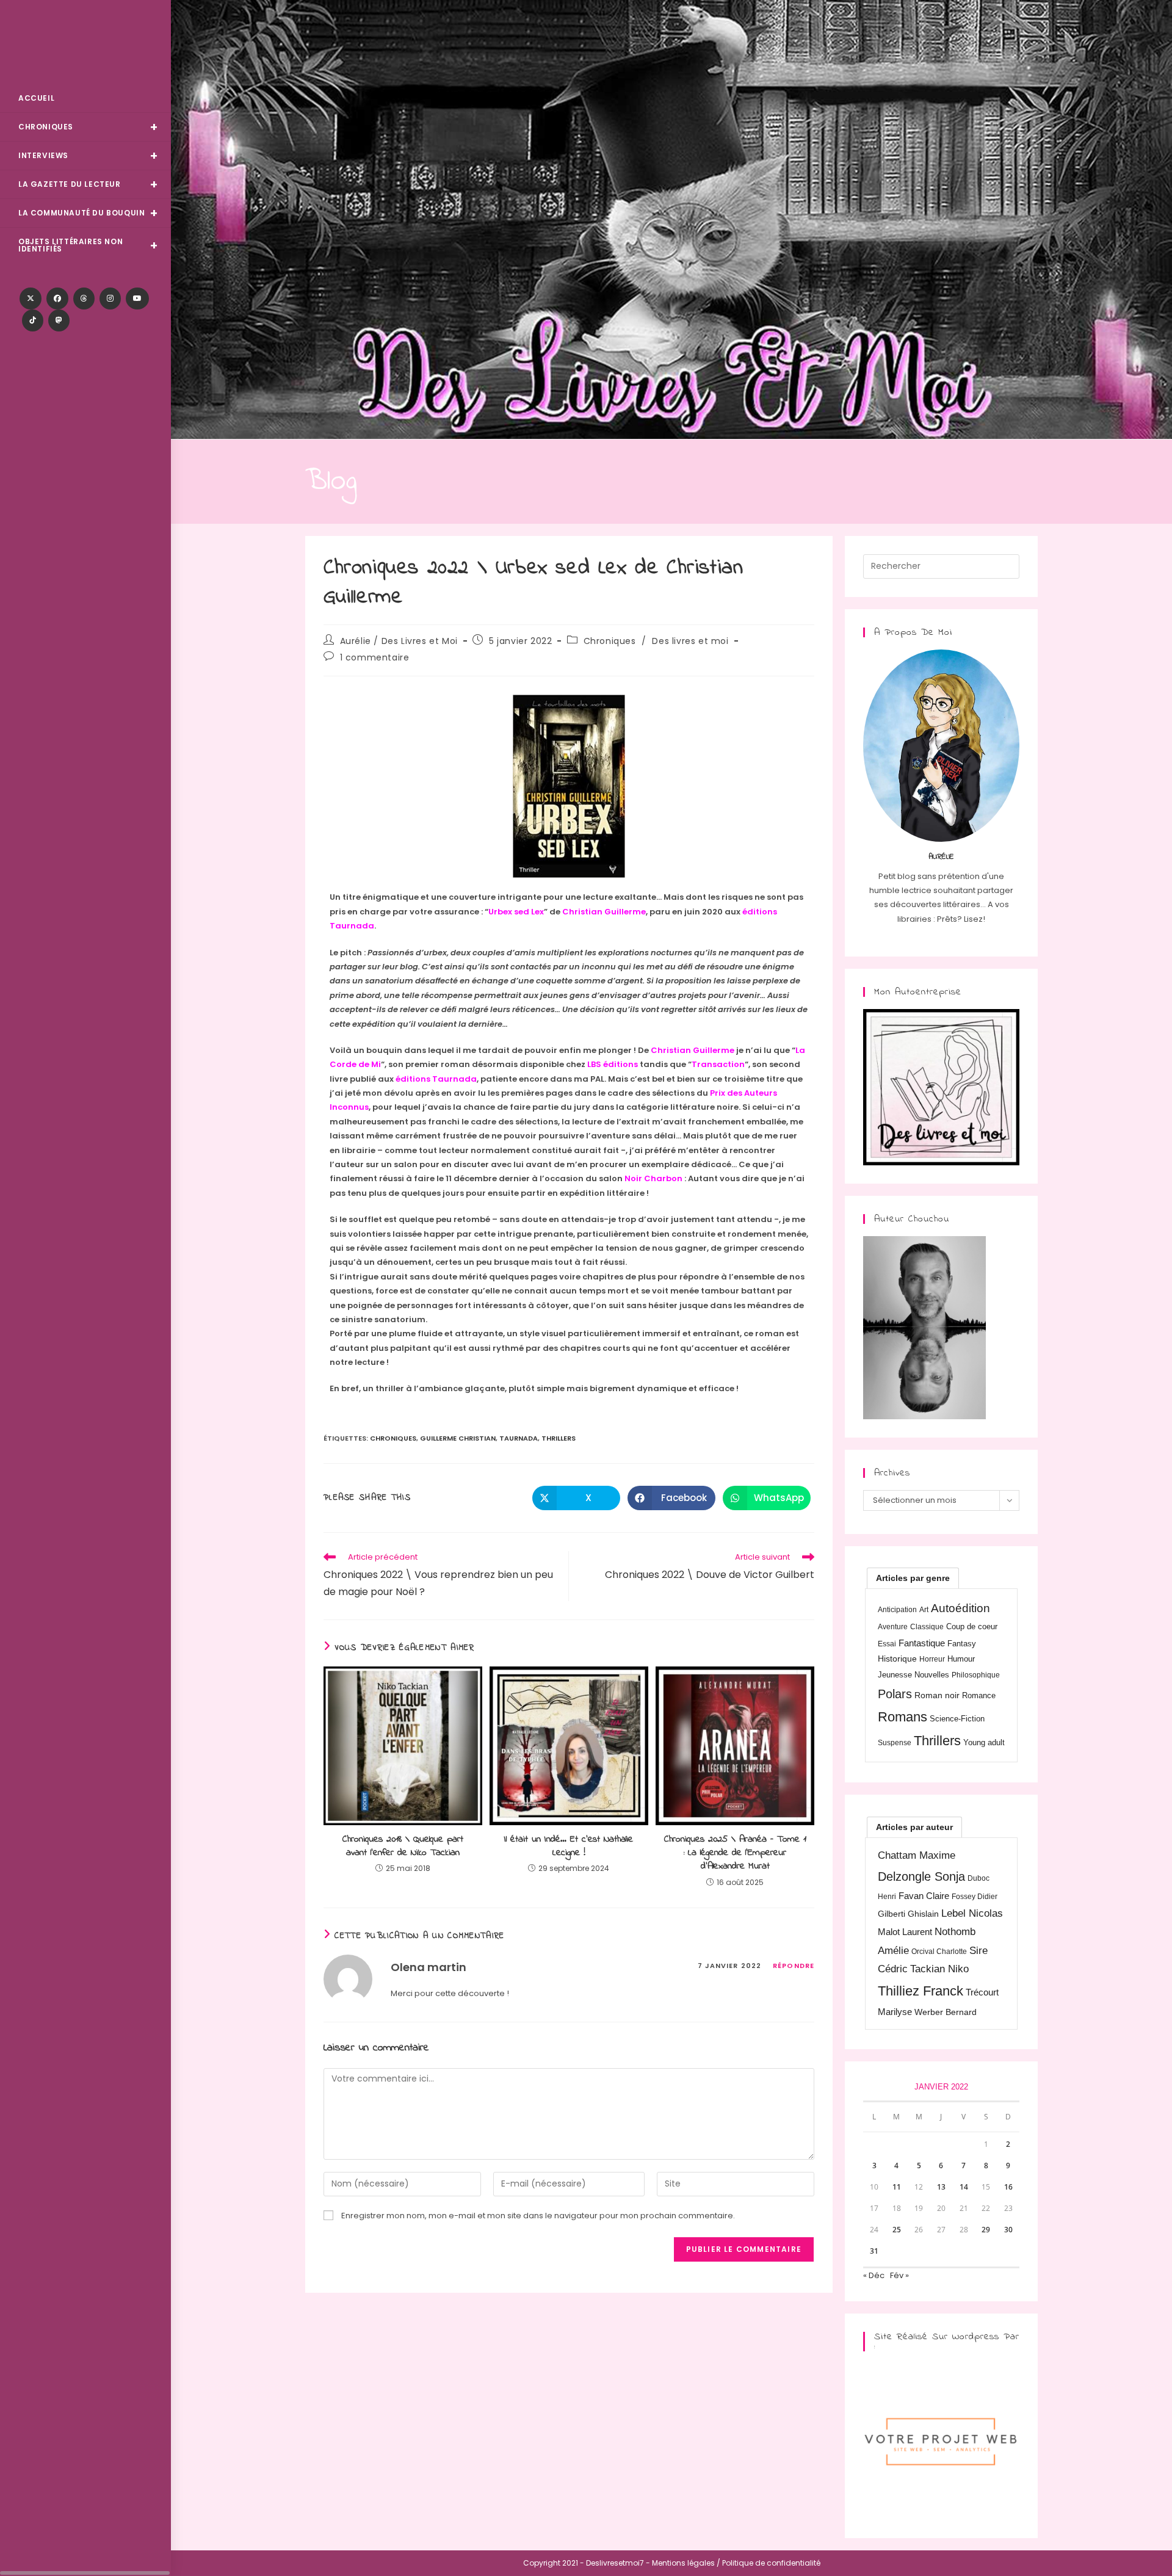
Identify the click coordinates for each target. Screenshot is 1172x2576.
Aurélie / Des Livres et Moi (399, 641)
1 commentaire (375, 657)
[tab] (913, 1578)
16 (1008, 2187)
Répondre (794, 1966)
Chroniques (610, 641)
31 (874, 2251)
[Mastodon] (59, 320)
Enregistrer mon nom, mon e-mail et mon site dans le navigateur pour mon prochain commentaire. (538, 2216)
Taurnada (519, 1438)
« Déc (874, 2275)
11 (897, 2187)
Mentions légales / (686, 2563)
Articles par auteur (914, 1827)
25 (897, 2230)
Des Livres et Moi (85, 44)
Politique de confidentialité (771, 2563)
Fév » (899, 2275)
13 (941, 2187)
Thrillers (559, 1438)
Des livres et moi (690, 641)
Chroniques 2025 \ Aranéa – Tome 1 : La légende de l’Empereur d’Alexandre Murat (735, 1853)
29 (986, 2230)
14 (964, 2187)
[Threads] (84, 298)
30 (1008, 2230)
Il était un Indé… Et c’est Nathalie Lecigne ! (569, 1846)
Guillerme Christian (458, 1438)
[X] (31, 298)
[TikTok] (33, 320)
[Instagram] (110, 298)
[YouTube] (137, 298)
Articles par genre (913, 1578)
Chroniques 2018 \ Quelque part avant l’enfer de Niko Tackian (403, 1846)
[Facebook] (57, 298)
